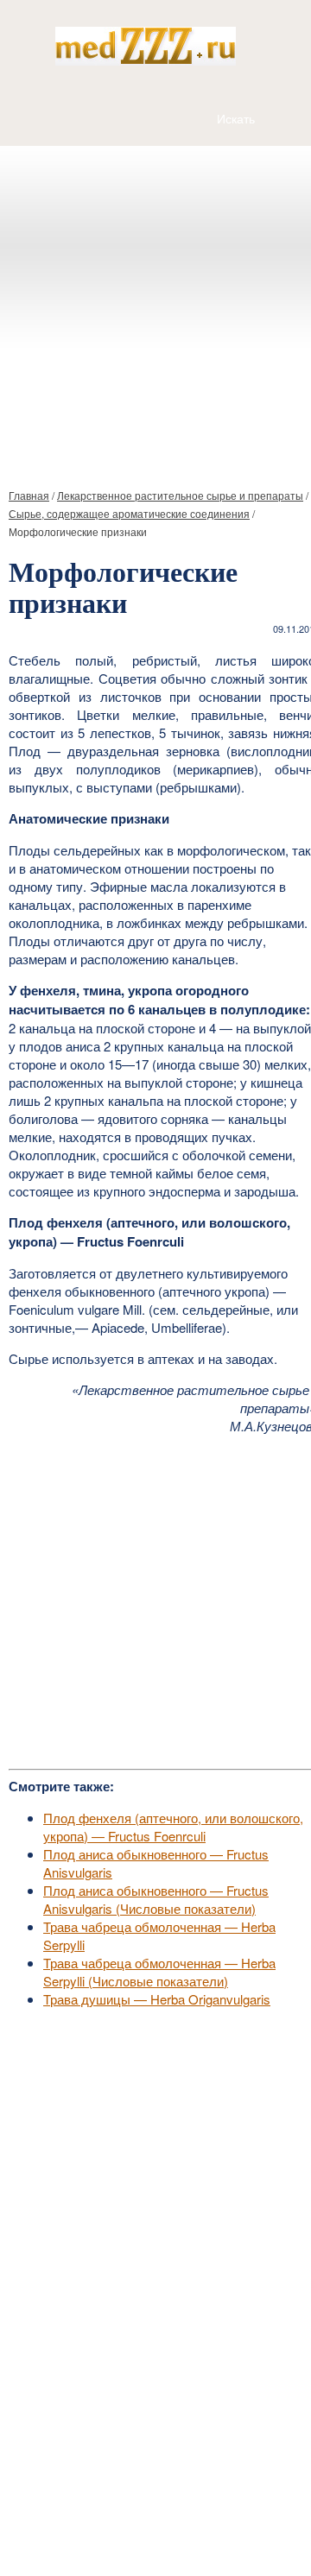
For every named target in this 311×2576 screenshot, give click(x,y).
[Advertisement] (155, 310)
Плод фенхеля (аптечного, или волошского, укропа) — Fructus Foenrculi (173, 1827)
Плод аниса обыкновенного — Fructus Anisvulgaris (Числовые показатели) (156, 1899)
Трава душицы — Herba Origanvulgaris (157, 1999)
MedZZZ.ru (104, 2520)
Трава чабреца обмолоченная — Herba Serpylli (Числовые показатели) (159, 1972)
